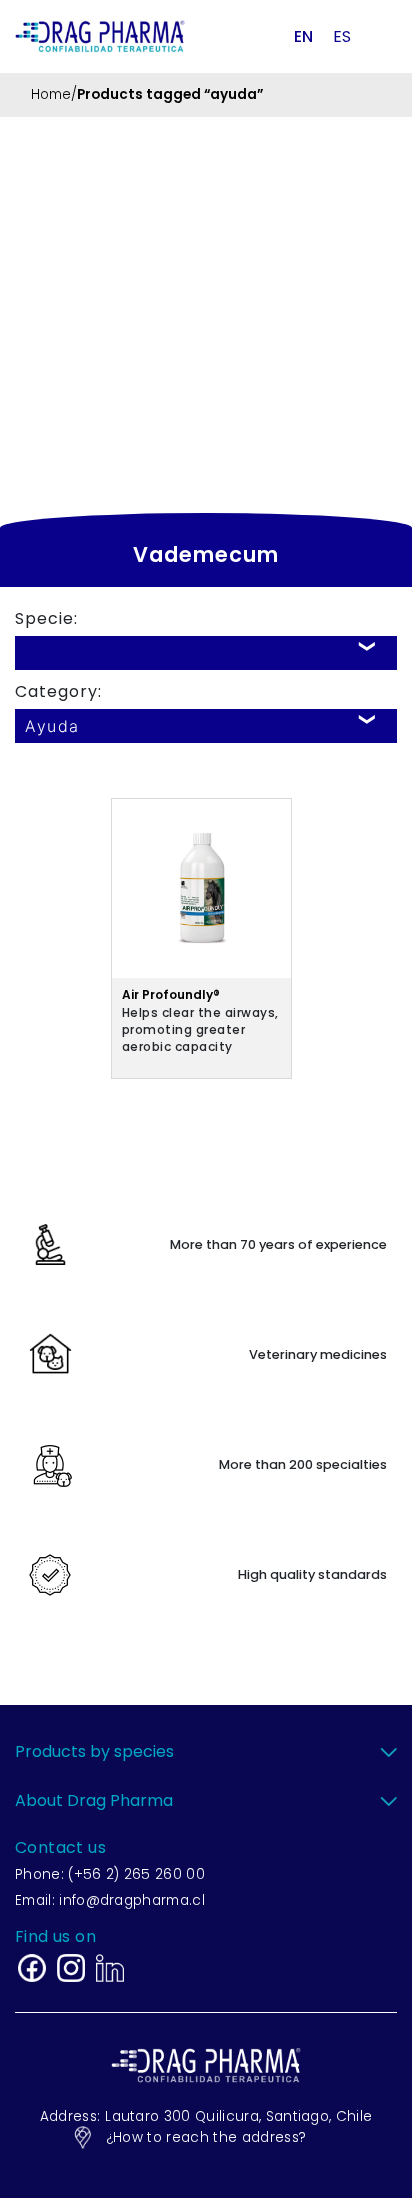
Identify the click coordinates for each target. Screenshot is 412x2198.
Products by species (94, 1751)
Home (51, 94)
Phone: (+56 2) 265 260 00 (110, 1874)
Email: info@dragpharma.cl (110, 1900)
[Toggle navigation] (379, 36)
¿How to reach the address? (206, 2137)
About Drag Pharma (94, 1800)
